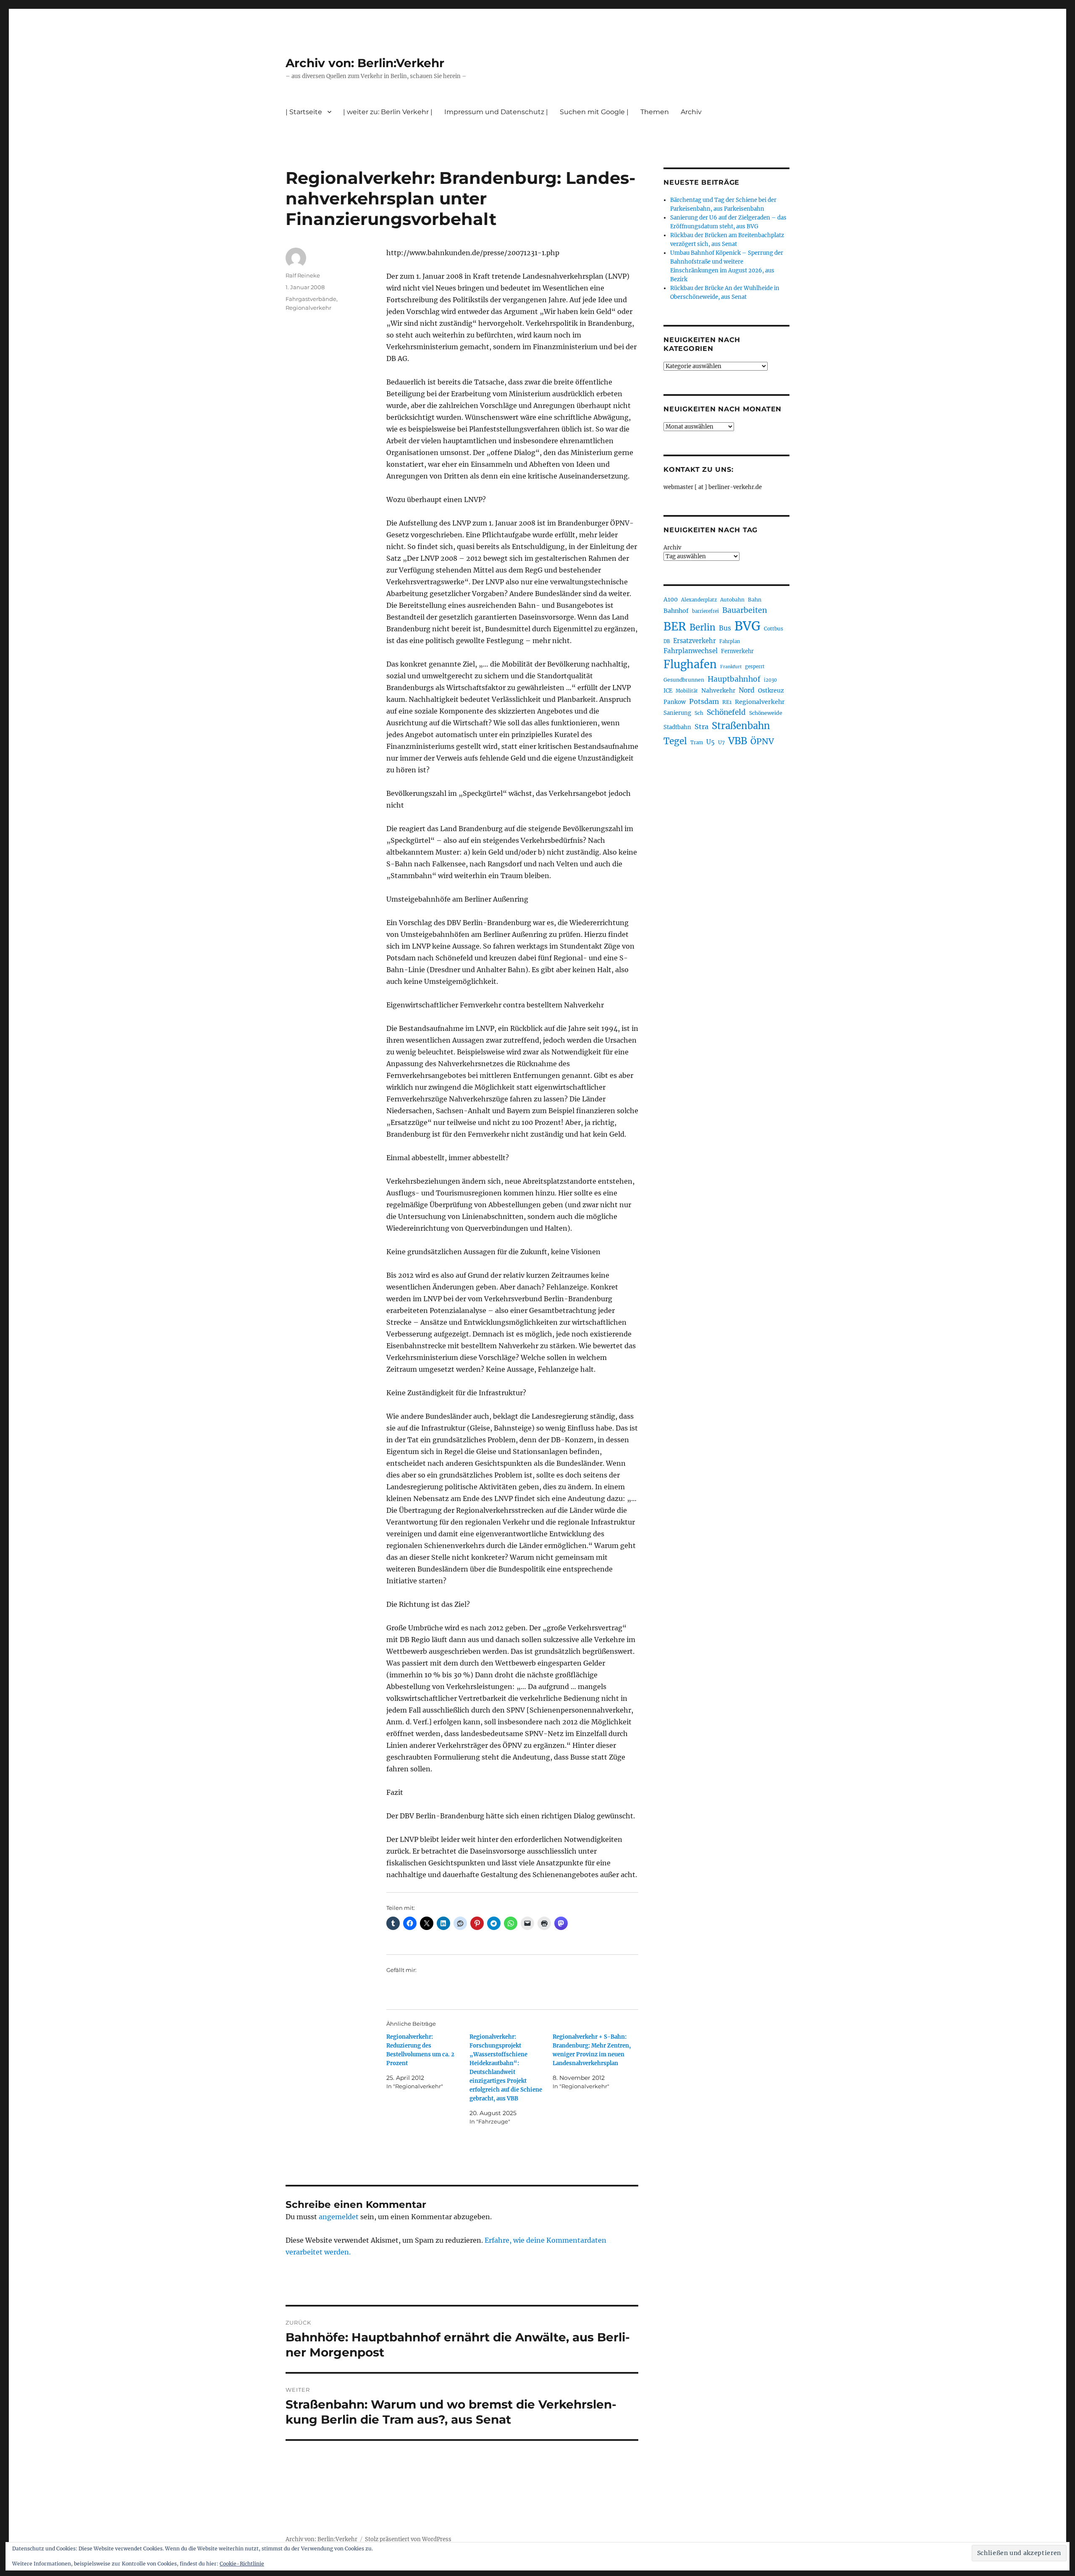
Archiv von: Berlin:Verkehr (365, 63)
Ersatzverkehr (695, 641)
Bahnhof (676, 611)
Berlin (703, 628)
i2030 (770, 680)
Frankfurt (731, 667)
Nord (747, 690)
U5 (711, 742)
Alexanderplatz (699, 600)
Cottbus (773, 629)
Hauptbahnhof (734, 679)
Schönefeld (726, 712)
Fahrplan (730, 641)
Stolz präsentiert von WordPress (408, 2539)
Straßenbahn (741, 726)
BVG (747, 626)
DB (667, 641)
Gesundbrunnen (684, 680)
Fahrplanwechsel (691, 651)
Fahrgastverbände (311, 299)
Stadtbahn (677, 727)
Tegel (675, 741)
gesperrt (755, 667)
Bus (725, 628)
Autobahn (732, 600)
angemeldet (339, 2217)
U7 (721, 742)
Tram (697, 743)
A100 (671, 599)
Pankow (675, 702)
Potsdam (704, 701)
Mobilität (687, 691)
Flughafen (690, 664)
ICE (668, 691)
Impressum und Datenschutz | (496, 112)
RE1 (727, 702)
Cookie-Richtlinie (242, 2564)
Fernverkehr (737, 651)
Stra (701, 727)
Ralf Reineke (303, 275)
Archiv (672, 548)
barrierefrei (705, 611)
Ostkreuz (771, 690)
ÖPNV (762, 741)
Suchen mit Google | (594, 112)
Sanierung (677, 713)
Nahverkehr (718, 690)
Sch (699, 713)
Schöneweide (766, 713)
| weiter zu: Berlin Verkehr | (388, 112)
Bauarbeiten (745, 610)
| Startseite (304, 112)
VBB (738, 741)
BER (675, 626)
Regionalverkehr (308, 308)
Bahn (755, 600)
